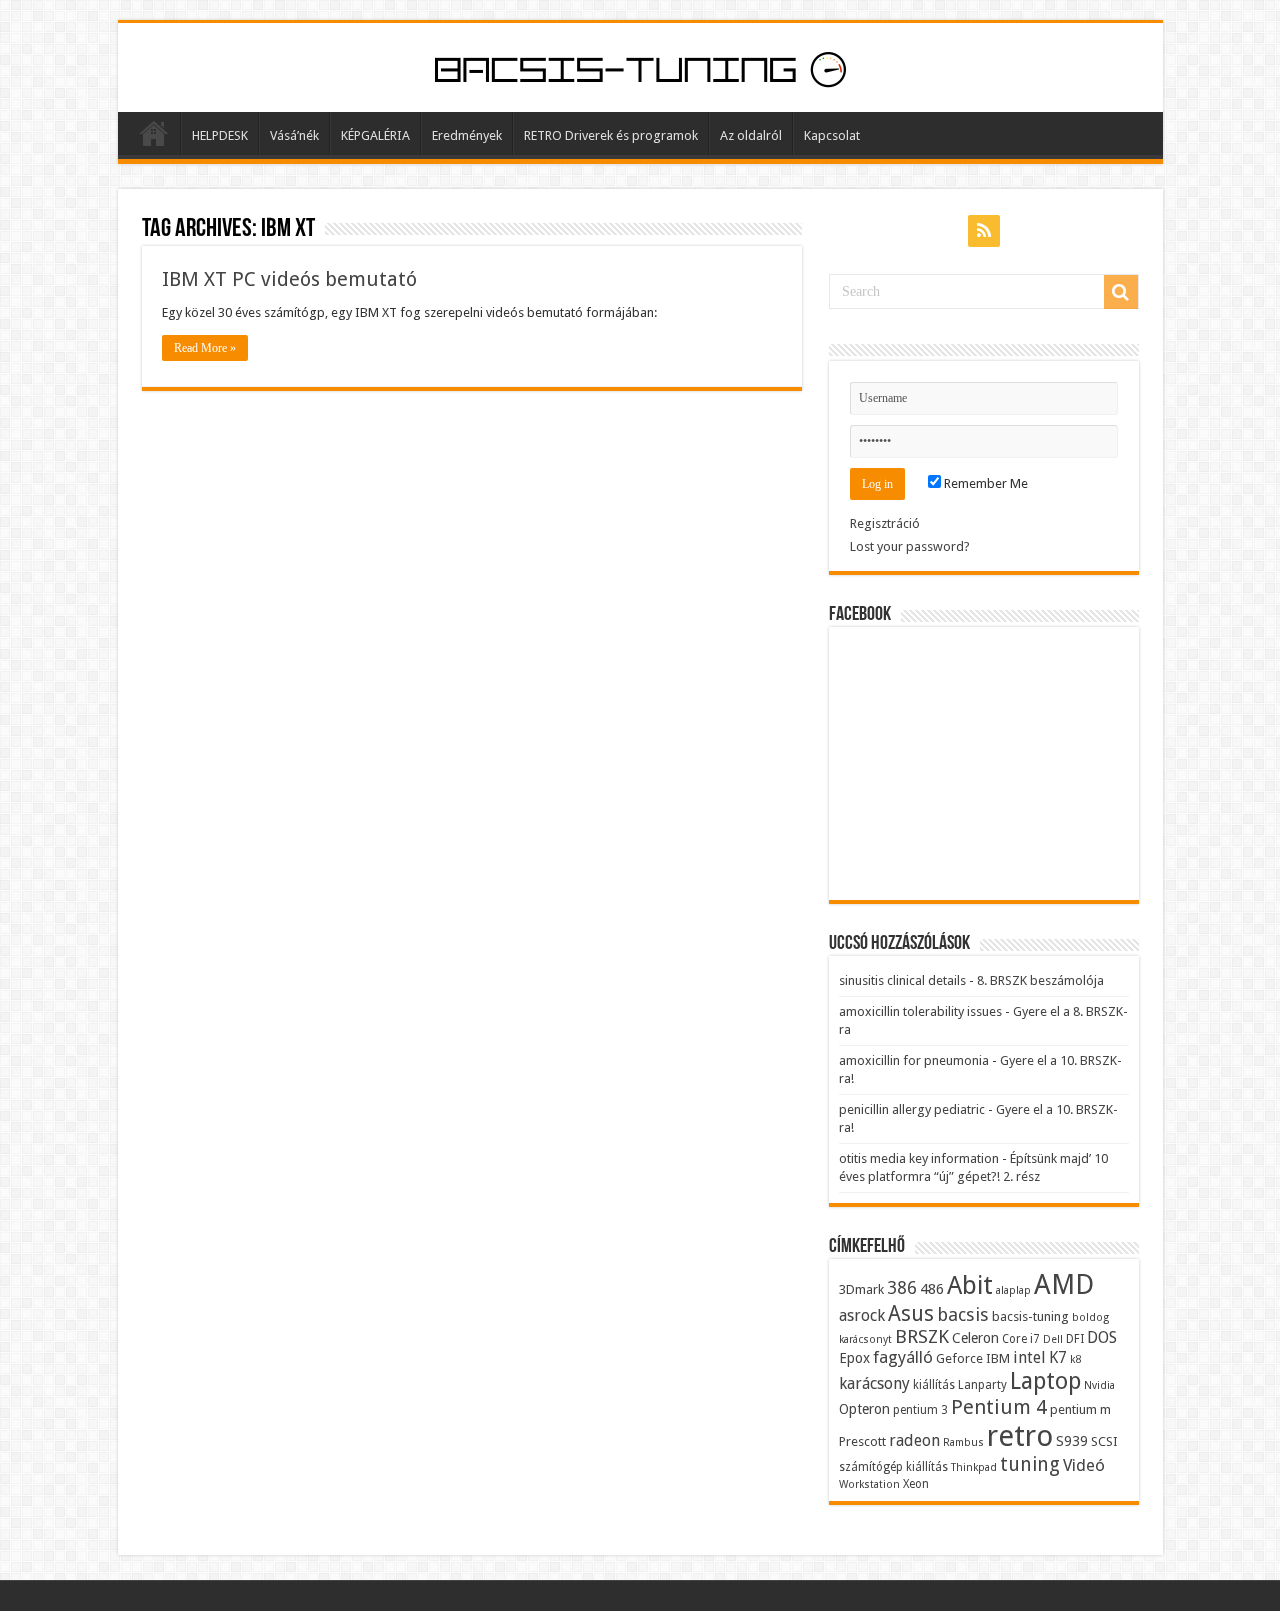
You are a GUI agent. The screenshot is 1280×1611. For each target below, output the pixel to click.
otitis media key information (919, 1158)
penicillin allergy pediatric (912, 1109)
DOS (1102, 1337)
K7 (1058, 1357)
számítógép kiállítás (893, 1467)
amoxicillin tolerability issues (920, 1011)
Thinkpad (974, 1467)
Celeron (975, 1338)
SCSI (1104, 1441)
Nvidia (1099, 1385)
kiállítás (934, 1385)
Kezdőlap (154, 133)
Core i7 (1021, 1339)
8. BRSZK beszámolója (1040, 980)
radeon (914, 1440)
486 (932, 1289)
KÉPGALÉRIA (375, 135)
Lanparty (982, 1385)
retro (1020, 1436)
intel (1029, 1357)
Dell (1053, 1339)
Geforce (959, 1358)
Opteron (864, 1409)
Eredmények (467, 135)
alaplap (1013, 1290)
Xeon (916, 1484)
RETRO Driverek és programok (611, 135)
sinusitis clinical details (902, 980)
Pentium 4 (999, 1407)
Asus (911, 1313)
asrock (862, 1315)
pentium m (1080, 1409)
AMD (1064, 1285)
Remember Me (984, 483)
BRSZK (922, 1336)
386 (902, 1288)
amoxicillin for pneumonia (914, 1060)
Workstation (869, 1484)
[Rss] (984, 231)
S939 (1072, 1441)
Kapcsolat (832, 135)
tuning (1030, 1464)
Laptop (1045, 1381)
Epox (854, 1358)
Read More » (205, 348)
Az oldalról (751, 135)
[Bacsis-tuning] (640, 67)
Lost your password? (910, 546)
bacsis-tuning (1030, 1316)
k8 (1075, 1359)
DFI (1075, 1339)
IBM (998, 1358)
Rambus (963, 1442)
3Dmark (861, 1289)
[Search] (1121, 292)
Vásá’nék (294, 135)
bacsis (963, 1314)
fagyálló (903, 1357)
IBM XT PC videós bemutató (289, 279)
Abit (970, 1285)
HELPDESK (220, 135)
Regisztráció (885, 523)
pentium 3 (920, 1410)
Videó (1084, 1465)
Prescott (862, 1441)
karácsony (874, 1383)
